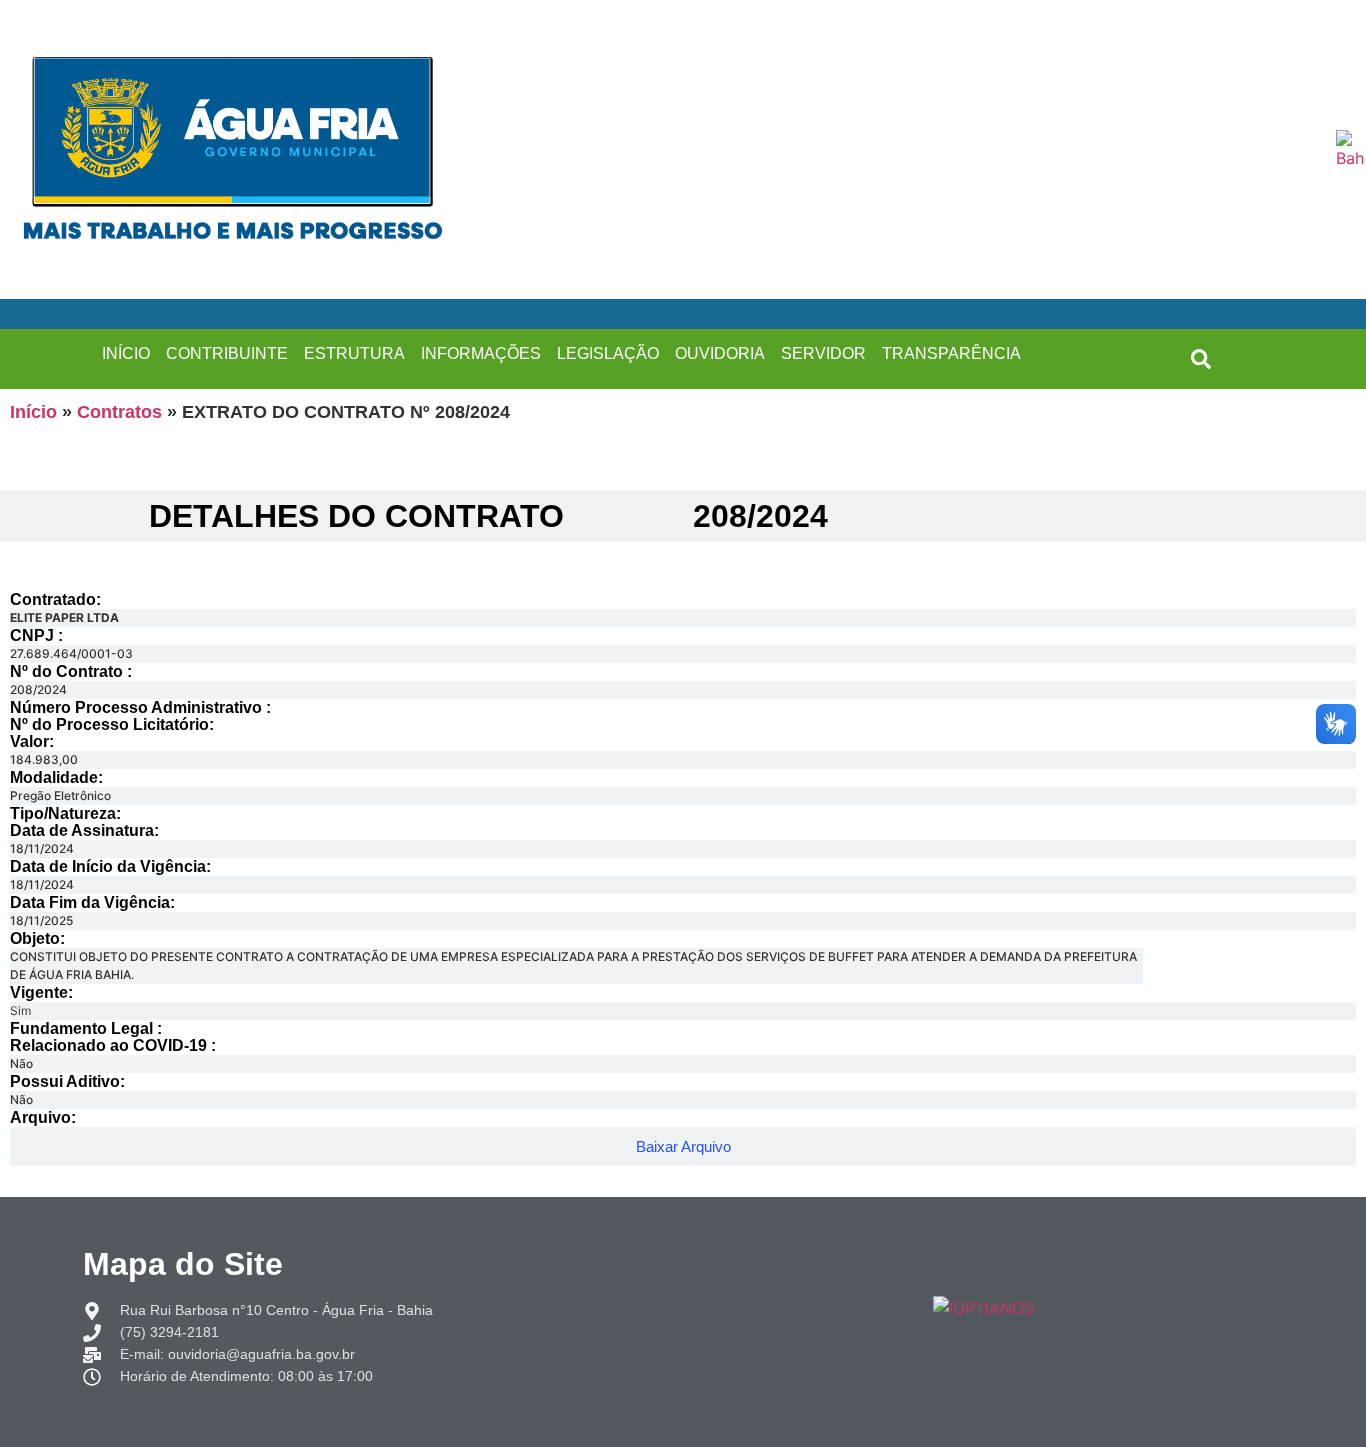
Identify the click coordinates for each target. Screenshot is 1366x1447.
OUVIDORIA (720, 353)
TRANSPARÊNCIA (951, 353)
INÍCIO (126, 353)
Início (33, 412)
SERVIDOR (823, 353)
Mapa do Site (183, 1264)
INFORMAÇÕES (481, 353)
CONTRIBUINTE (227, 353)
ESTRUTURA (354, 353)
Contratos (119, 412)
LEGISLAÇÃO (608, 353)
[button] (1201, 359)
